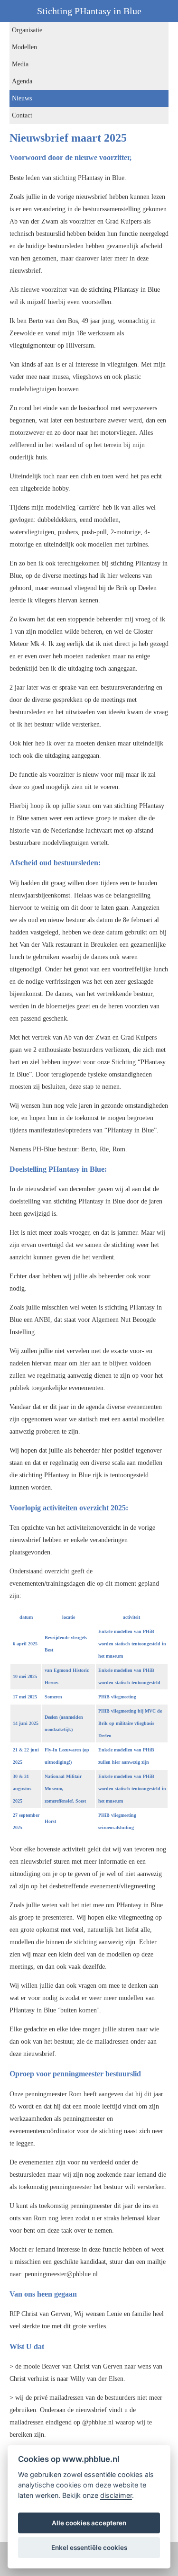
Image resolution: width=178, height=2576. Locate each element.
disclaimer (116, 2495)
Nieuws (22, 98)
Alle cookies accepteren (89, 2523)
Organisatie (27, 30)
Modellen (24, 47)
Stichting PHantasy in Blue (89, 11)
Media (20, 64)
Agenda (22, 81)
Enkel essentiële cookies (89, 2548)
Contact (22, 115)
